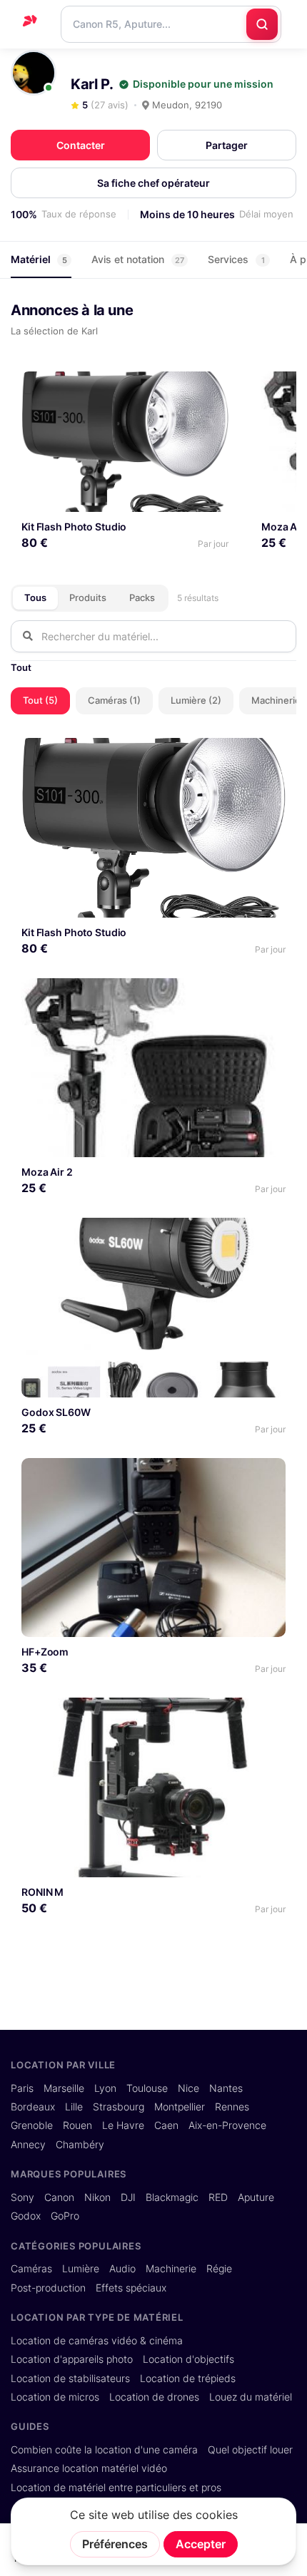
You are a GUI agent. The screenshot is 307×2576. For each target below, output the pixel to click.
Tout (21, 667)
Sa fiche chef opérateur (153, 183)
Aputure (256, 2197)
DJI (128, 2197)
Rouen (77, 2125)
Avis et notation (138, 259)
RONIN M (42, 1892)
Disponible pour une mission (203, 84)
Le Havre (123, 2125)
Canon (59, 2197)
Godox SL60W (56, 1412)
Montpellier (180, 2107)
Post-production (48, 2288)
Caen (166, 2125)
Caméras (31, 2269)
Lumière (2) (196, 700)
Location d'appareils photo (72, 2359)
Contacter (81, 145)
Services (236, 259)
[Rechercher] (262, 24)
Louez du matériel (251, 2397)
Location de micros (55, 2397)
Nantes (226, 2088)
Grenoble (32, 2125)
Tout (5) (40, 700)
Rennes (232, 2107)
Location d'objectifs (188, 2359)
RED (218, 2197)
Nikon (97, 2197)
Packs (142, 597)
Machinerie (171, 2269)
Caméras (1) (114, 700)
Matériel (39, 259)
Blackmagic (172, 2197)
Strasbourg (119, 2107)
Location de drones (154, 2397)
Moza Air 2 (47, 1172)
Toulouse (147, 2088)
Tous (35, 597)
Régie (219, 2269)
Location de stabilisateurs (70, 2379)
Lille (74, 2107)
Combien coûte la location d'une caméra (104, 2450)
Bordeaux (33, 2107)
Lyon (105, 2088)
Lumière (81, 2269)
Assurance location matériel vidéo (89, 2468)
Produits (88, 597)
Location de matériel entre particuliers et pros (116, 2488)
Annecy (28, 2145)
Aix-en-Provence (227, 2125)
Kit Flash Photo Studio (74, 527)
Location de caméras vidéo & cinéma (97, 2341)
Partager (227, 145)
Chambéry (80, 2145)
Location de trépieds (188, 2379)
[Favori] (212, 388)
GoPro (65, 2216)
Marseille (64, 2088)
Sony (22, 2197)
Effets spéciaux (131, 2288)
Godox (26, 2216)
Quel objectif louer (250, 2450)
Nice (188, 2088)
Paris (22, 2088)
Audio (122, 2269)
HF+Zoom (45, 1652)
